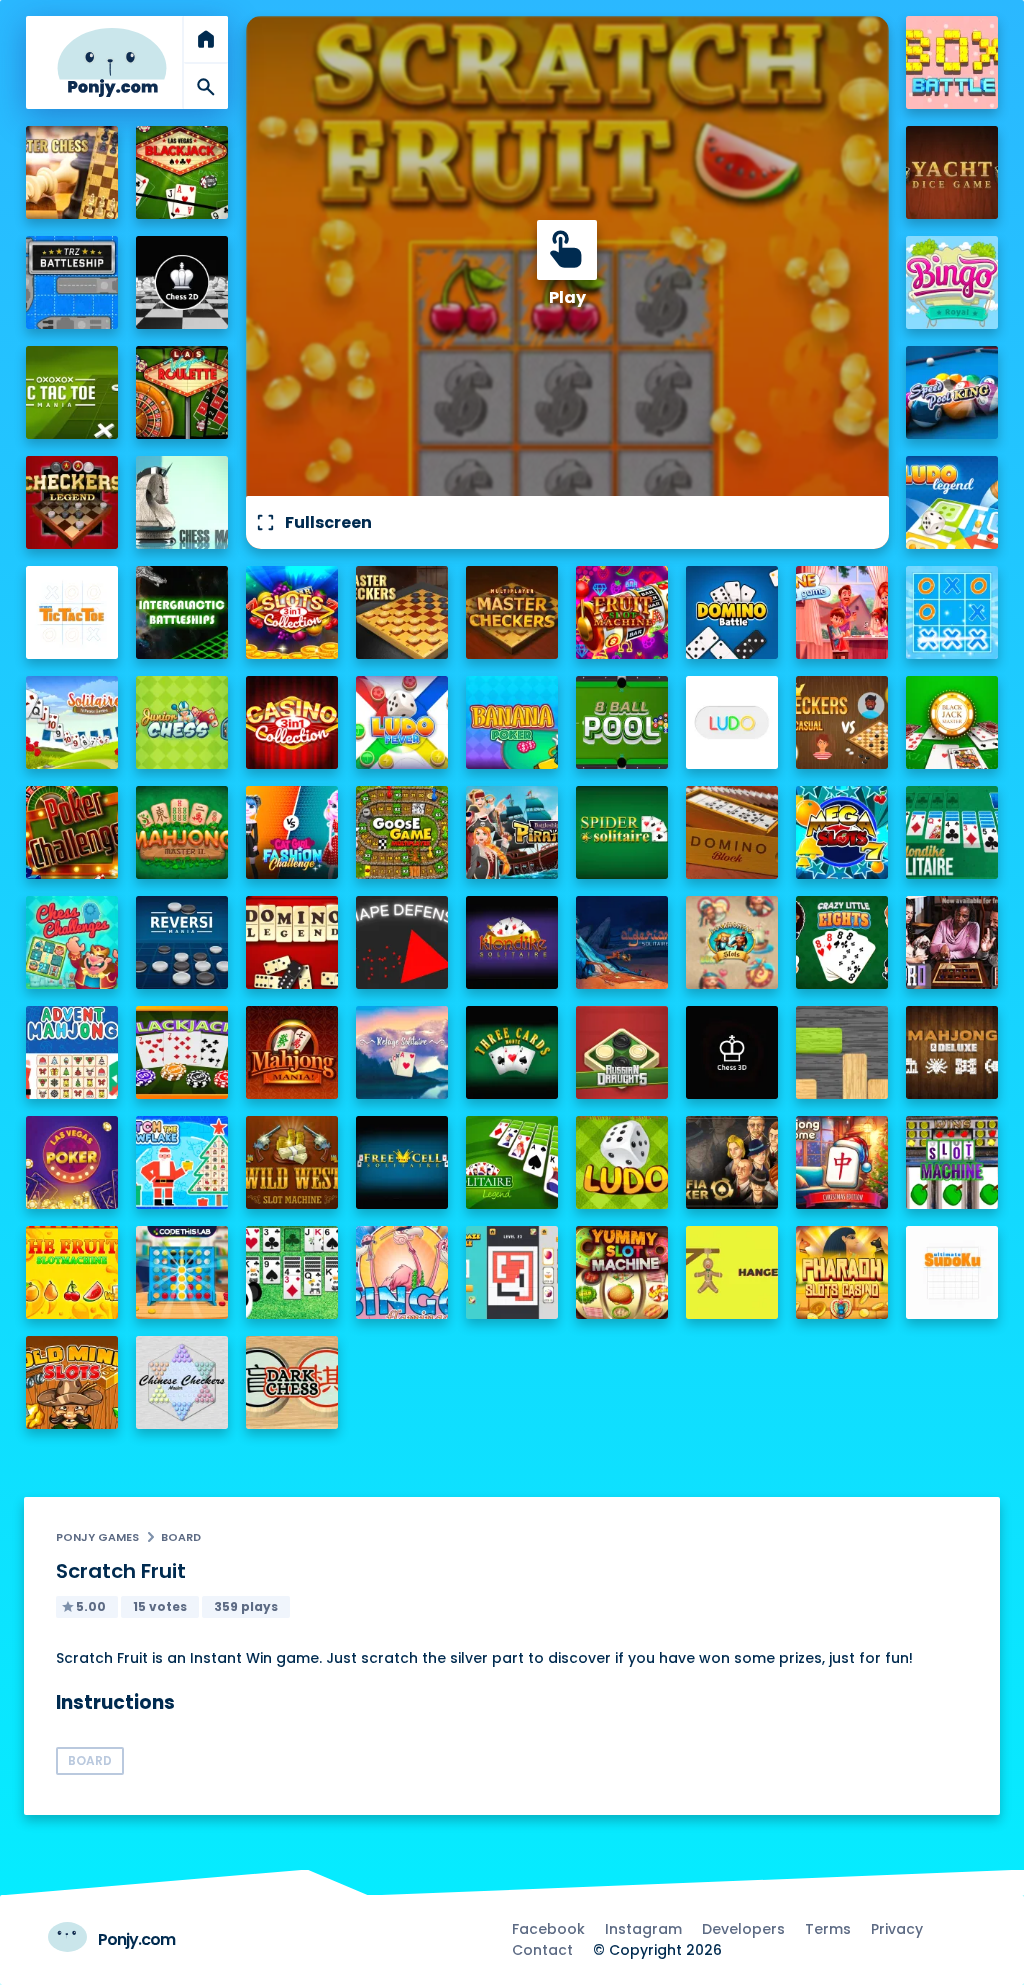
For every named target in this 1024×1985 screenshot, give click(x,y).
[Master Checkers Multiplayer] (512, 612)
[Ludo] (732, 722)
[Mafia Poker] (732, 1162)
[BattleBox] (952, 62)
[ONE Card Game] (842, 612)
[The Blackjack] (182, 1052)
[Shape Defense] (402, 942)
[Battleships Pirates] (512, 832)
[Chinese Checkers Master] (182, 1382)
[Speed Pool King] (952, 392)
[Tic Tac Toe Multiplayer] (952, 612)
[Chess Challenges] (72, 942)
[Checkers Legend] (72, 502)
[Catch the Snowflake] (182, 1162)
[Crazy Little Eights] (842, 942)
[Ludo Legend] (952, 502)
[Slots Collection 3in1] (292, 612)
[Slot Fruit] (72, 1272)
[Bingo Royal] (952, 282)
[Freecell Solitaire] (402, 1162)
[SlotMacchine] (952, 1162)
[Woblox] (842, 1052)
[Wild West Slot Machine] (292, 1162)
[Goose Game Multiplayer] (402, 832)
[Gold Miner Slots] (72, 1382)
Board (181, 1537)
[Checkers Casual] (842, 722)
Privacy (897, 1929)
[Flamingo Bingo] (402, 1272)
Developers (743, 1929)
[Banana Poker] (512, 722)
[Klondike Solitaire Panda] (292, 1272)
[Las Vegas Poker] (72, 1162)
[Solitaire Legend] (512, 1162)
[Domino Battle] (732, 612)
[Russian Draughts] (622, 1052)
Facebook (548, 1929)
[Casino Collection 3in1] (292, 722)
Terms (828, 1929)
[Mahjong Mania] (292, 1052)
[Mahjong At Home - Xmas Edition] (842, 1162)
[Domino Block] (732, 832)
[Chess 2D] (182, 282)
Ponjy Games (97, 1537)
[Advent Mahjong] (72, 1052)
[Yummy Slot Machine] (622, 1272)
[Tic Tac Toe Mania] (72, 392)
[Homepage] (112, 62)
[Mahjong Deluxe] (952, 1052)
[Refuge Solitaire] (402, 1052)
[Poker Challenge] (72, 832)
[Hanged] (732, 1272)
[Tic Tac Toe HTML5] (72, 612)
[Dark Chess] (292, 1382)
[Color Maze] (512, 1272)
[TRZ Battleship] (72, 282)
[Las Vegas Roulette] (182, 392)
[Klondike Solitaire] (512, 942)
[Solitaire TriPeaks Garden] (72, 722)
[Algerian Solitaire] (622, 942)
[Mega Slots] (842, 832)
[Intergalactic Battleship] (182, 612)
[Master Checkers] (402, 612)
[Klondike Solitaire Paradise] (952, 832)
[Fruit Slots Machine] (622, 612)
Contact (542, 1950)
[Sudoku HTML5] (952, 1272)
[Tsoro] (952, 942)
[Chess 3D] (732, 1052)
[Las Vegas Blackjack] (182, 172)
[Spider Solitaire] (622, 832)
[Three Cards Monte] (512, 1052)
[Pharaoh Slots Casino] (842, 1272)
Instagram (643, 1929)
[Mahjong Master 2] (182, 832)
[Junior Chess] (182, 722)
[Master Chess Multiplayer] (72, 172)
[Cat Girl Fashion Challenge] (292, 832)
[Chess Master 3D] (182, 502)
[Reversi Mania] (182, 942)
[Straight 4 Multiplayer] (182, 1272)
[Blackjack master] (952, 722)
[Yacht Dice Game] (952, 172)
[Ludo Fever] (402, 722)
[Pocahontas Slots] (732, 942)
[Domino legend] (292, 942)
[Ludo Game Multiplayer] (622, 1162)
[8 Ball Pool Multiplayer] (622, 722)
